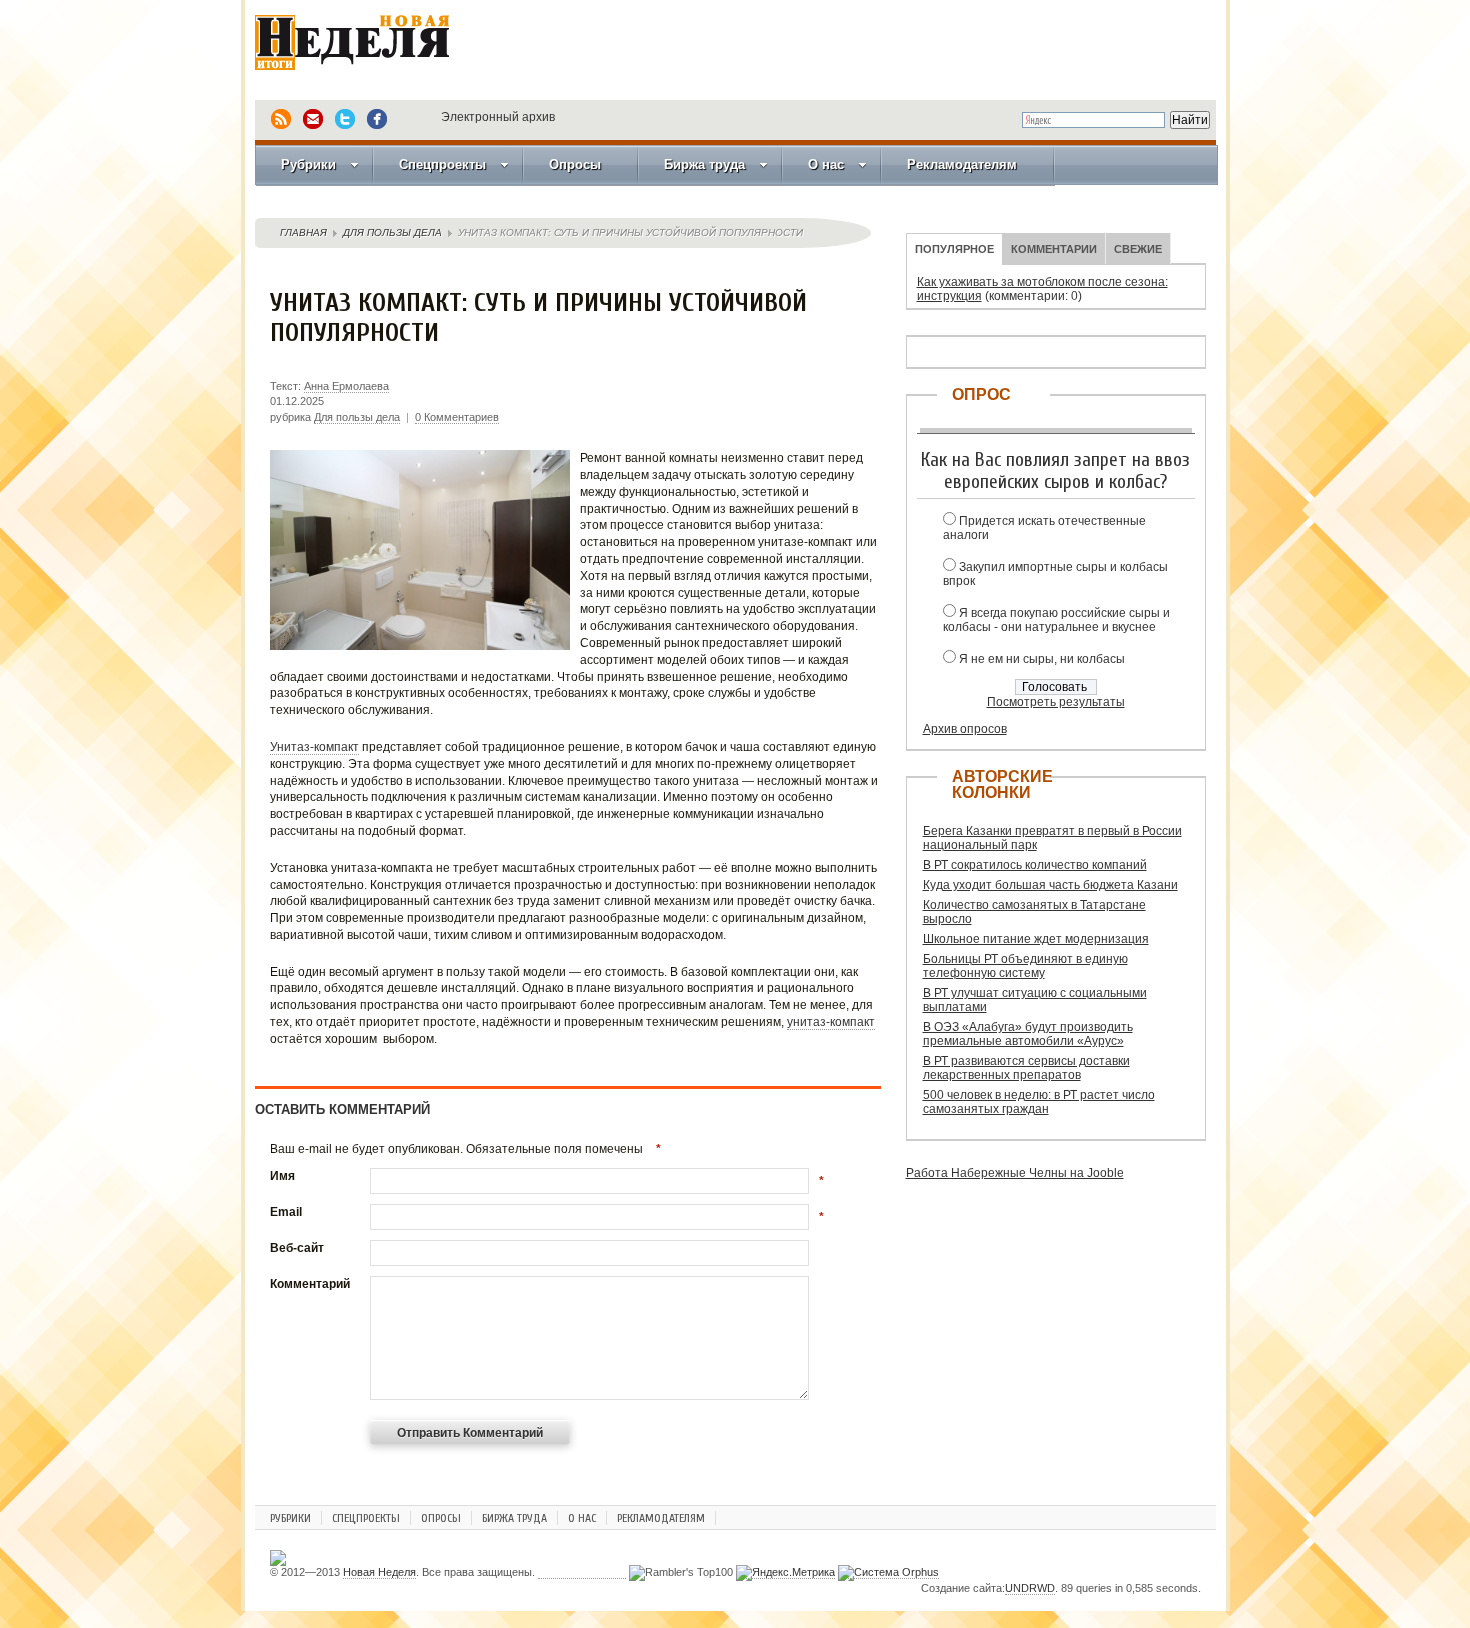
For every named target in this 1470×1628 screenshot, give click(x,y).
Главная (303, 232)
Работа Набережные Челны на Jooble (1015, 1173)
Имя (282, 1176)
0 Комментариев (457, 417)
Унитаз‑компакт (314, 747)
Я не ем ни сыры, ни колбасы (1042, 659)
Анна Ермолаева (346, 386)
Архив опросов (965, 729)
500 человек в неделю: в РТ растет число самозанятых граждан (1039, 1102)
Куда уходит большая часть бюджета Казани (1050, 885)
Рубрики (308, 164)
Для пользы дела (392, 232)
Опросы (575, 164)
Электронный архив (498, 117)
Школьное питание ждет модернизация (1036, 939)
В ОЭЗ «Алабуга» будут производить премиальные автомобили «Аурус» (1028, 1034)
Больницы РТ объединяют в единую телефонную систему (1025, 966)
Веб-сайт (297, 1248)
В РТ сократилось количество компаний (1035, 865)
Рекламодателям (962, 164)
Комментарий (310, 1284)
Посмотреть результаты (1056, 702)
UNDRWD (1030, 1588)
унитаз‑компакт (831, 1022)
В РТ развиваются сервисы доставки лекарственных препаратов (1026, 1068)
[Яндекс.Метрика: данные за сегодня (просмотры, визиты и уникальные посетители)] (785, 1573)
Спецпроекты (442, 164)
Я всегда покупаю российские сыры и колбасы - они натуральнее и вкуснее (1056, 620)
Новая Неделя (380, 55)
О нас (826, 164)
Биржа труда (704, 164)
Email (286, 1212)
